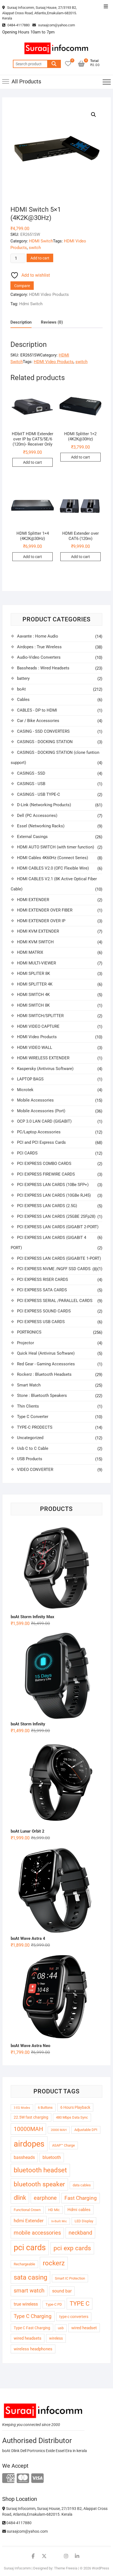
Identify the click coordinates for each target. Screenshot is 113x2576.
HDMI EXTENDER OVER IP (41, 921)
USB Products (30, 1459)
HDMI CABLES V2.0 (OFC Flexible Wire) (53, 868)
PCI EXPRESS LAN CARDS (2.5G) (47, 1206)
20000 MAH (59, 2130)
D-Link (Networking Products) (44, 805)
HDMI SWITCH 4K (33, 995)
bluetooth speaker (39, 2184)
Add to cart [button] (33, 462)
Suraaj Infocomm (17, 2568)
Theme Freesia (66, 2568)
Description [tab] (21, 322)
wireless (56, 2338)
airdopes (29, 2144)
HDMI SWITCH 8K (33, 1005)
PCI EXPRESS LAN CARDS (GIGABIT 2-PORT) (58, 1227)
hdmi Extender (29, 2221)
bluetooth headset (40, 2170)
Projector (26, 1343)
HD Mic (54, 2210)
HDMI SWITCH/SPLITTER (40, 1016)
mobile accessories (37, 2233)
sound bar (62, 2291)
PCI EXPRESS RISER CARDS (43, 1279)
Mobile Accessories (35, 1100)
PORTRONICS (29, 1332)
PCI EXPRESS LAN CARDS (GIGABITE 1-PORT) (59, 1258)
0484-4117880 (18, 25)
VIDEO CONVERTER (35, 1470)
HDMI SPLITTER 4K (35, 984)
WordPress (101, 2568)
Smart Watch (29, 1385)
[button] (94, 115)
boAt (21, 689)
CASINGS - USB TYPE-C (39, 794)
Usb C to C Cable (33, 1448)
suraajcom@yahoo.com (56, 25)
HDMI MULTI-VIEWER (36, 963)
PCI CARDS (27, 1153)
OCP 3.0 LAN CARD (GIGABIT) (44, 1121)
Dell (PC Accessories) (37, 816)
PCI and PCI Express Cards (41, 1142)
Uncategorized (30, 1438)
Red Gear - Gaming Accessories (46, 1364)
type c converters (74, 2317)
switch (35, 248)
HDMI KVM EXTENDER (38, 931)
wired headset (84, 2328)
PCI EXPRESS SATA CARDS (42, 1290)
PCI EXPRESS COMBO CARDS (44, 1164)
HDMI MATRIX (30, 952)
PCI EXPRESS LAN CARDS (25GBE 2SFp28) (56, 1216)
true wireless (26, 2304)
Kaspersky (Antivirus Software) (45, 1069)
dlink (20, 2198)
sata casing (30, 2277)
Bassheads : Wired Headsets (43, 668)
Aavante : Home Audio (38, 636)
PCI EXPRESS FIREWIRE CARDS (46, 1174)
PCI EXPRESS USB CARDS (41, 1322)
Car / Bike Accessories (38, 721)
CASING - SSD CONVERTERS (43, 731)
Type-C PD (54, 2304)
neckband (80, 2233)
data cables (82, 2185)
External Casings (32, 837)
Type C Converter (33, 1417)
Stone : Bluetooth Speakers (42, 1395)
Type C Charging (33, 2316)
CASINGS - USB (31, 784)
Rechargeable (24, 2264)
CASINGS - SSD (31, 773)
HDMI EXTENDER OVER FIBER (45, 910)
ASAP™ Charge (63, 2145)
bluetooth (52, 2157)
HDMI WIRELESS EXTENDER (43, 1058)
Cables (23, 700)
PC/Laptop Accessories (39, 1132)
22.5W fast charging (31, 2117)
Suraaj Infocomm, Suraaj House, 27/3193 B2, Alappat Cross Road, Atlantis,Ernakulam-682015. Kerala (39, 13)
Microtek (25, 1090)
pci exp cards (72, 2248)
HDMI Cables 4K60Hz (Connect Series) (53, 858)
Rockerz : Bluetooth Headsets (44, 1374)
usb (61, 2328)
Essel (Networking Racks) (41, 826)
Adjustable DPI (86, 2130)
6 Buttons (45, 2107)
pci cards (30, 2247)
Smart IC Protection (70, 2278)
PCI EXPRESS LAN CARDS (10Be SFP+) (53, 1185)
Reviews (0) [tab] (52, 322)
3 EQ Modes (22, 2108)
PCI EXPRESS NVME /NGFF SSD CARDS (54, 1269)
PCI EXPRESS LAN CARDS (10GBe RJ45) (54, 1195)
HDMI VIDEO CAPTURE (38, 1026)
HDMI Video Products (49, 295)
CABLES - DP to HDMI (37, 710)
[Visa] (37, 2479)
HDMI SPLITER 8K (33, 973)
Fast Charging (81, 2198)
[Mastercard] (23, 2479)
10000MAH (28, 2129)
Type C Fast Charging (32, 2328)
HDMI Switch (41, 241)
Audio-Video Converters (39, 657)
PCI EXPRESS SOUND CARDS (44, 1311)
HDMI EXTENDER (33, 900)
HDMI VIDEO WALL (35, 1048)
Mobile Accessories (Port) (41, 1111)
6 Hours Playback (75, 2107)
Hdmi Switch (31, 304)
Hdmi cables (79, 2210)
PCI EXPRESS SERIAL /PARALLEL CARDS (55, 1301)
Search (54, 64)
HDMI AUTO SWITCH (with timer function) (56, 847)
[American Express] (8, 2479)
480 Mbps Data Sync (72, 2117)
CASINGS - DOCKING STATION (45, 742)
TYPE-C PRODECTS (35, 1427)
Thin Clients (28, 1406)
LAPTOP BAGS (30, 1079)
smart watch (29, 2291)
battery (23, 678)
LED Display (84, 2221)
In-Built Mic (59, 2221)
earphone (45, 2198)
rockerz (54, 2263)
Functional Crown (27, 2210)
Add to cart (40, 258)
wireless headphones (33, 2349)
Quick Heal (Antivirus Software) (46, 1353)
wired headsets (28, 2338)
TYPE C (80, 2304)
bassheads (24, 2157)
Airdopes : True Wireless (39, 647)
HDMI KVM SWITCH (35, 942)
